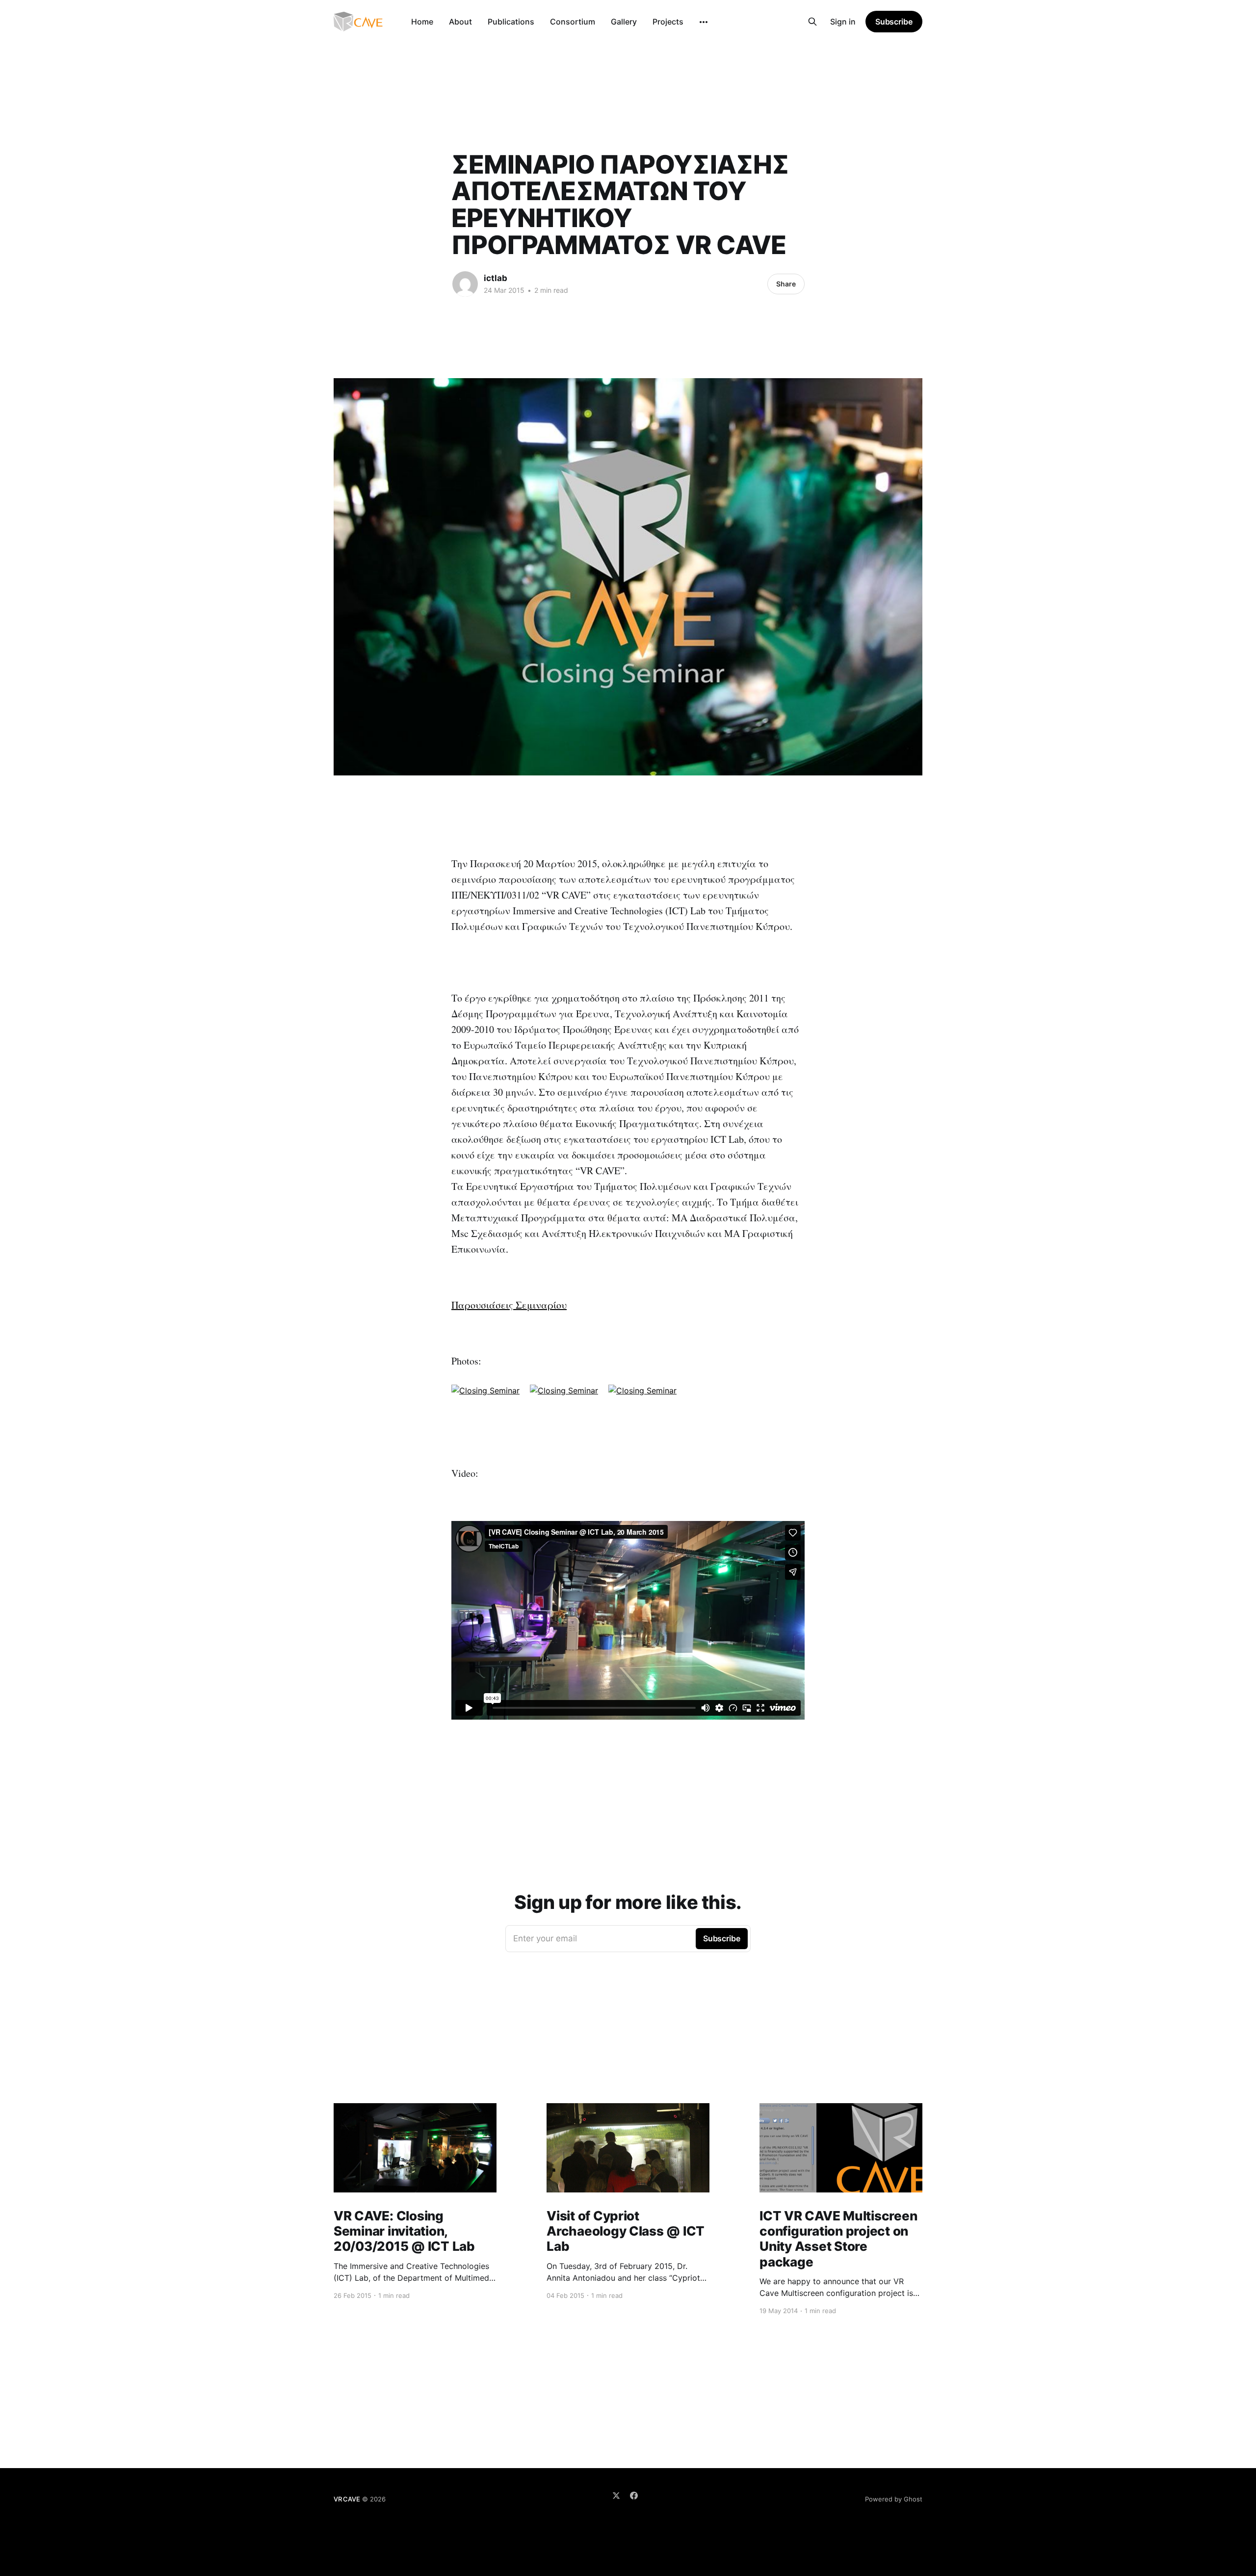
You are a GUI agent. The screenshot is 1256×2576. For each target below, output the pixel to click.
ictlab (496, 278)
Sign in (843, 22)
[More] (704, 22)
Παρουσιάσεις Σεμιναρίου (509, 1305)
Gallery (624, 22)
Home (422, 22)
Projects (668, 22)
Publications (511, 22)
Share (786, 284)
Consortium (573, 22)
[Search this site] (812, 22)
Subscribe (894, 22)
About (460, 22)
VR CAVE (347, 2499)
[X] (616, 2496)
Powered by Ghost (894, 2499)
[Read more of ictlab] (465, 284)
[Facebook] (634, 2496)
